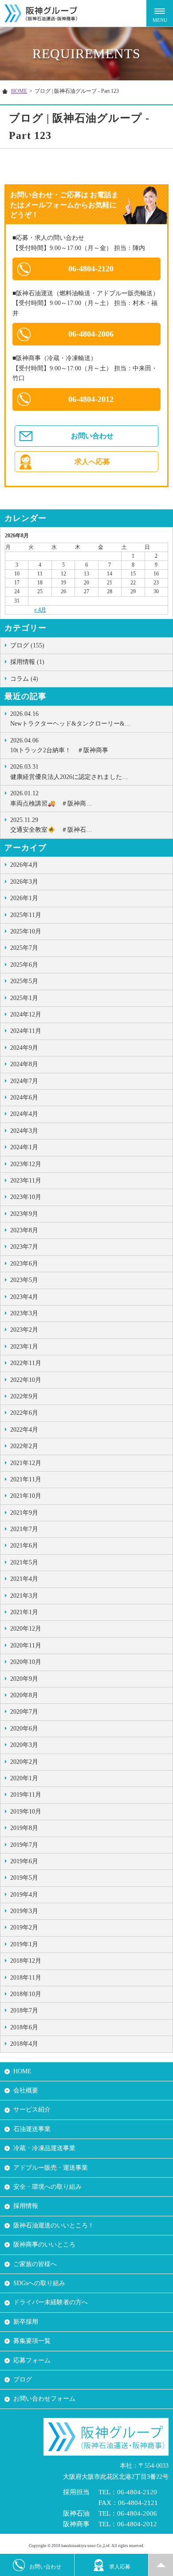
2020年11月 (26, 1645)
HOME (19, 91)
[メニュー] (160, 13)
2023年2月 (24, 1330)
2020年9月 (24, 1679)
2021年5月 (24, 1562)
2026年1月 (24, 898)
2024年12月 (26, 1014)
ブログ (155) (27, 645)
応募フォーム (32, 2360)
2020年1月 (24, 1778)
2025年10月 (26, 931)
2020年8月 (24, 1695)
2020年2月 (24, 1762)
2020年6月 (24, 1729)
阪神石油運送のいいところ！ (54, 2225)
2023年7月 (24, 1247)
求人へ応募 (92, 462)
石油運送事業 (32, 2129)
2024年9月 (24, 1048)
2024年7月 (24, 1081)
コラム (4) (24, 679)
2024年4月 (24, 1114)
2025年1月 (24, 998)
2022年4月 (24, 1430)
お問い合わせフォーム (44, 2399)
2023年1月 (24, 1347)
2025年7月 (24, 948)
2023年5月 (24, 1280)
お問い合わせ (92, 436)
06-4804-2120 (91, 269)
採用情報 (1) (27, 662)
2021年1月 (24, 1612)
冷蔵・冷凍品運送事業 (44, 2148)
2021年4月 (24, 1579)
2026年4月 (24, 865)
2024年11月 (26, 1031)
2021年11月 (26, 1479)
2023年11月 (26, 1181)
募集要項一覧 (32, 2341)
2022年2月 (24, 1446)
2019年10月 (26, 1812)
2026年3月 (24, 882)
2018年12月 (26, 1961)
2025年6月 (24, 965)
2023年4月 (24, 1297)
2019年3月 (24, 1911)
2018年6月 (24, 2027)
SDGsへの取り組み (39, 2283)
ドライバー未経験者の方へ (51, 2302)
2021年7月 (24, 1529)
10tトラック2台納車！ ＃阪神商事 (59, 745)
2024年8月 (24, 1064)
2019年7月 (24, 1845)
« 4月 (40, 610)
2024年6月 (24, 1097)
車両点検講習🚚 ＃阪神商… (51, 798)
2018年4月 (24, 2044)
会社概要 (26, 2090)
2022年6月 (24, 1413)
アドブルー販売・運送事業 (51, 2168)
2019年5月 (24, 1878)
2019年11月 (26, 1795)
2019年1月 (24, 1944)
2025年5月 (24, 981)
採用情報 (26, 2206)
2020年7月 (24, 1712)
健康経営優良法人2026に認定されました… (69, 772)
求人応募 (120, 2567)
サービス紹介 (32, 2110)
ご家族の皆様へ (35, 2264)
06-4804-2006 (91, 334)
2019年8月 (24, 1828)
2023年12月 (26, 1164)
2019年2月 (24, 1927)
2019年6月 (24, 1861)
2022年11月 (26, 1363)
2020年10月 (26, 1662)
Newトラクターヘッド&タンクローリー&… (71, 719)
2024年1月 (24, 1147)
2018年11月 (26, 1978)
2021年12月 (26, 1463)
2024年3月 (24, 1131)
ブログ (23, 2380)
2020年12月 (26, 1629)
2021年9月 (24, 1513)
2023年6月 (24, 1264)
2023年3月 (24, 1313)
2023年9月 (24, 1214)
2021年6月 (24, 1546)
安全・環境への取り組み (47, 2187)
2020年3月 (24, 1745)
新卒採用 (26, 2322)
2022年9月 (24, 1396)
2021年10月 (26, 1496)
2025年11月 (26, 915)
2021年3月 (24, 1596)
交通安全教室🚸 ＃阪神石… (51, 825)
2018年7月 (24, 2010)
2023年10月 (26, 1197)
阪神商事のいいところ (44, 2245)
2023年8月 (24, 1230)
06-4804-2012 (91, 399)
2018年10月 (26, 1994)
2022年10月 (26, 1380)
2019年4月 (24, 1895)
